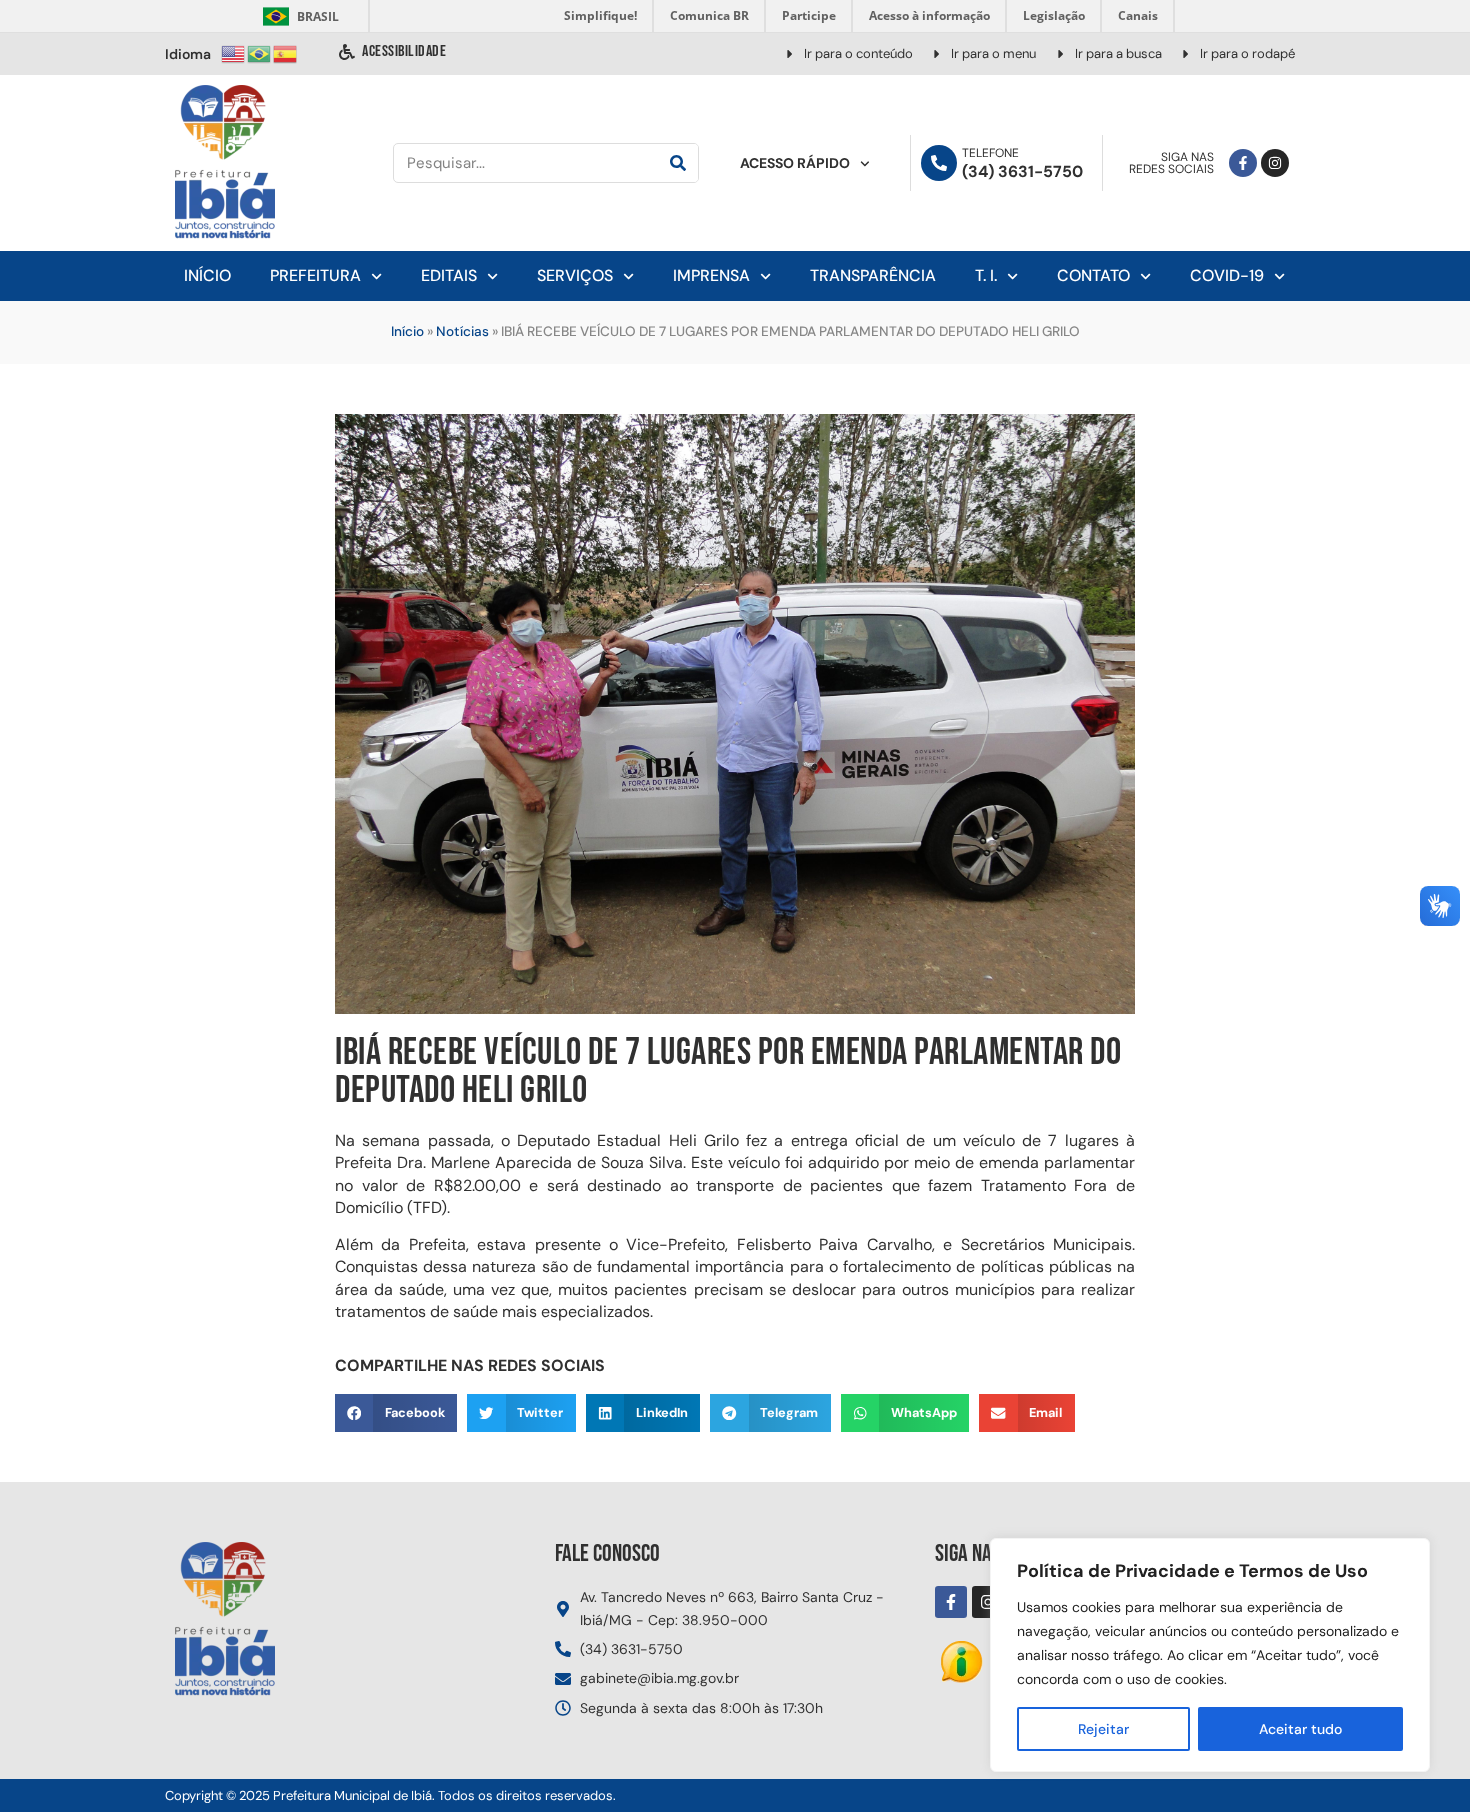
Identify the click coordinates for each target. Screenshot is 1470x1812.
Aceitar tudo (1300, 1729)
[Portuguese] (260, 52)
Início (207, 275)
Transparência (873, 275)
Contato (1093, 275)
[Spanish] (286, 52)
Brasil (297, 16)
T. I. (986, 275)
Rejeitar (1103, 1729)
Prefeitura (315, 275)
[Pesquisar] (678, 163)
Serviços (575, 275)
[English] (234, 52)
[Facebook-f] (1243, 163)
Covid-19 (1227, 275)
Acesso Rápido (795, 163)
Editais (449, 275)
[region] (1210, 1655)
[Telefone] (939, 163)
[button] (396, 1413)
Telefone (990, 153)
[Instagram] (1275, 163)
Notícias (462, 331)
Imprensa (711, 275)
